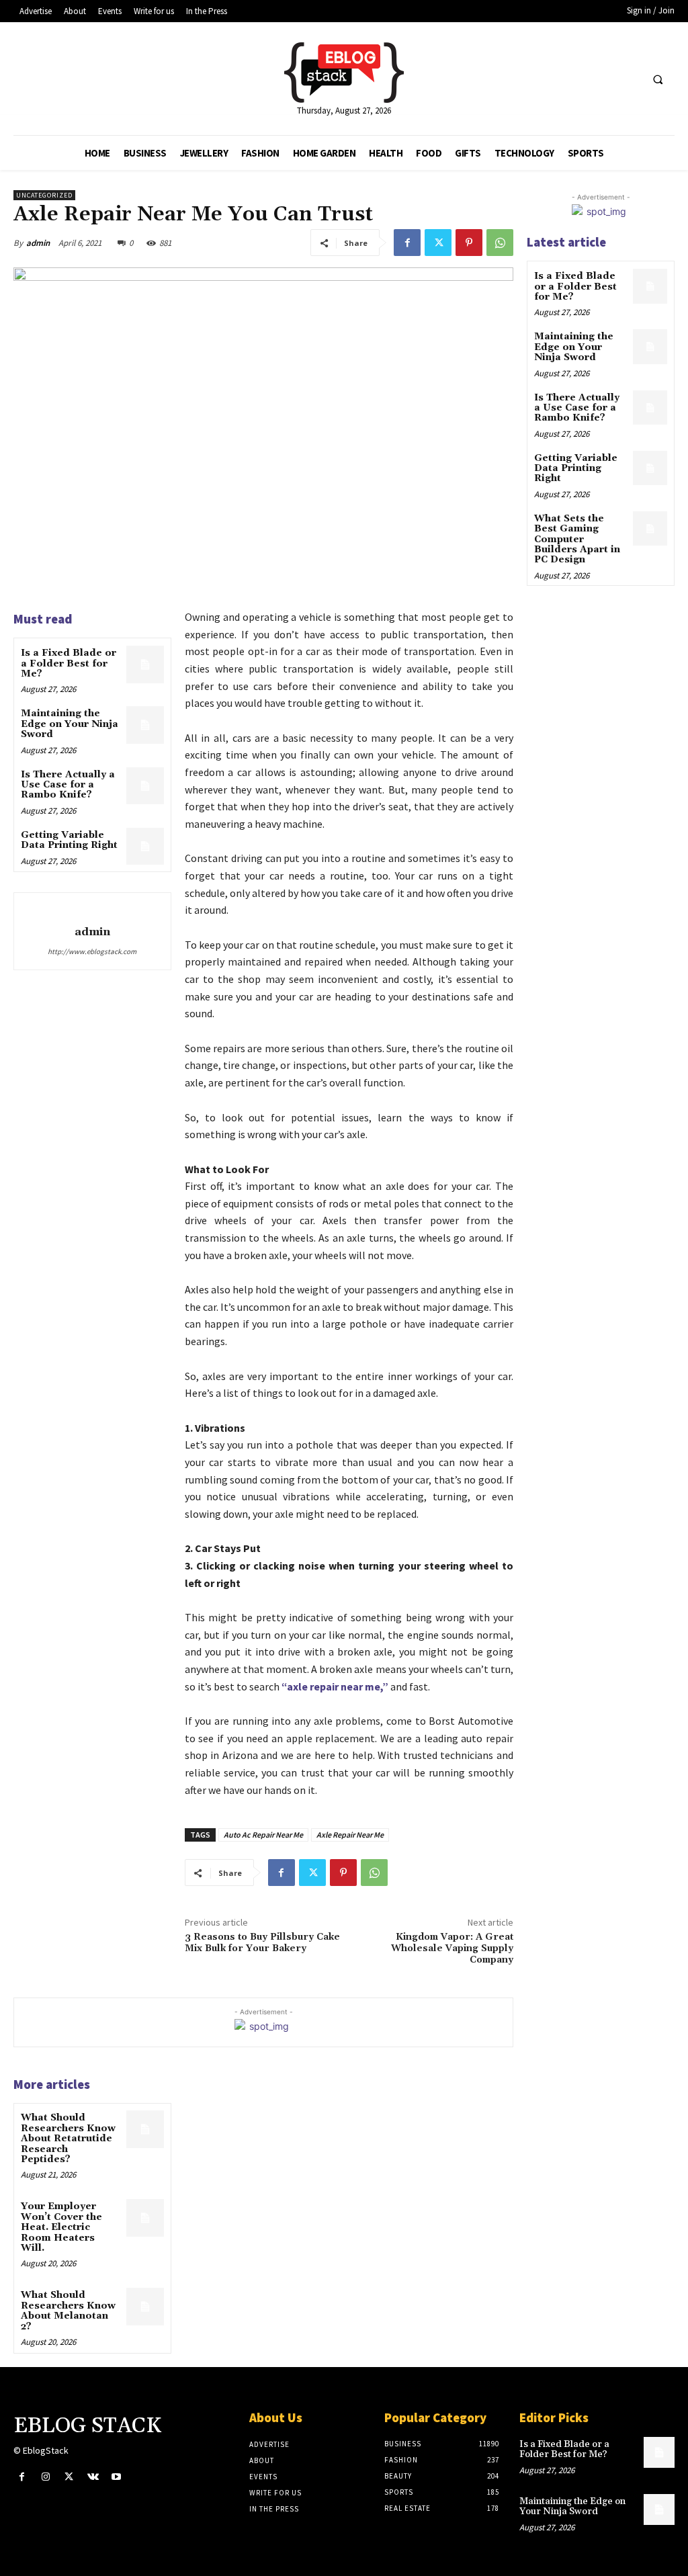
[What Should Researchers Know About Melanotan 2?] (145, 2306)
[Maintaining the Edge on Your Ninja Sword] (145, 725)
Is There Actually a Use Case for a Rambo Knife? (68, 785)
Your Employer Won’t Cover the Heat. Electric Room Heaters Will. (61, 2227)
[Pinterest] (469, 243)
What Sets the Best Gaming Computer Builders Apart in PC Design (577, 540)
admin (38, 243)
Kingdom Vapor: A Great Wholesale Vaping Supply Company (452, 1948)
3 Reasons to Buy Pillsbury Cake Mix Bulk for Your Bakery (262, 1943)
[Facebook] (407, 243)
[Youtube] (117, 2477)
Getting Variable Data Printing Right (69, 840)
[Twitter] (438, 243)
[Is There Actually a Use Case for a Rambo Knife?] (145, 786)
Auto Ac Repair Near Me (263, 1835)
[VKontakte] (93, 2477)
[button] (658, 79)
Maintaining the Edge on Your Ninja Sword (70, 724)
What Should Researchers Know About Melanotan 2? (68, 2311)
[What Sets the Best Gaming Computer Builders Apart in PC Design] (650, 528)
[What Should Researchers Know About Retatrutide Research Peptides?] (145, 2129)
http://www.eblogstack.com (92, 951)
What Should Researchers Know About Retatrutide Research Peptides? (68, 2139)
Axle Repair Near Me (350, 1835)
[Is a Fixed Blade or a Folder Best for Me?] (145, 664)
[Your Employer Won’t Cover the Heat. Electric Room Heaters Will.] (145, 2218)
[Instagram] (45, 2477)
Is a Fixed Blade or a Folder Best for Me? (69, 663)
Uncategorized (44, 195)
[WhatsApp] (500, 243)
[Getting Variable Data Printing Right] (145, 846)
